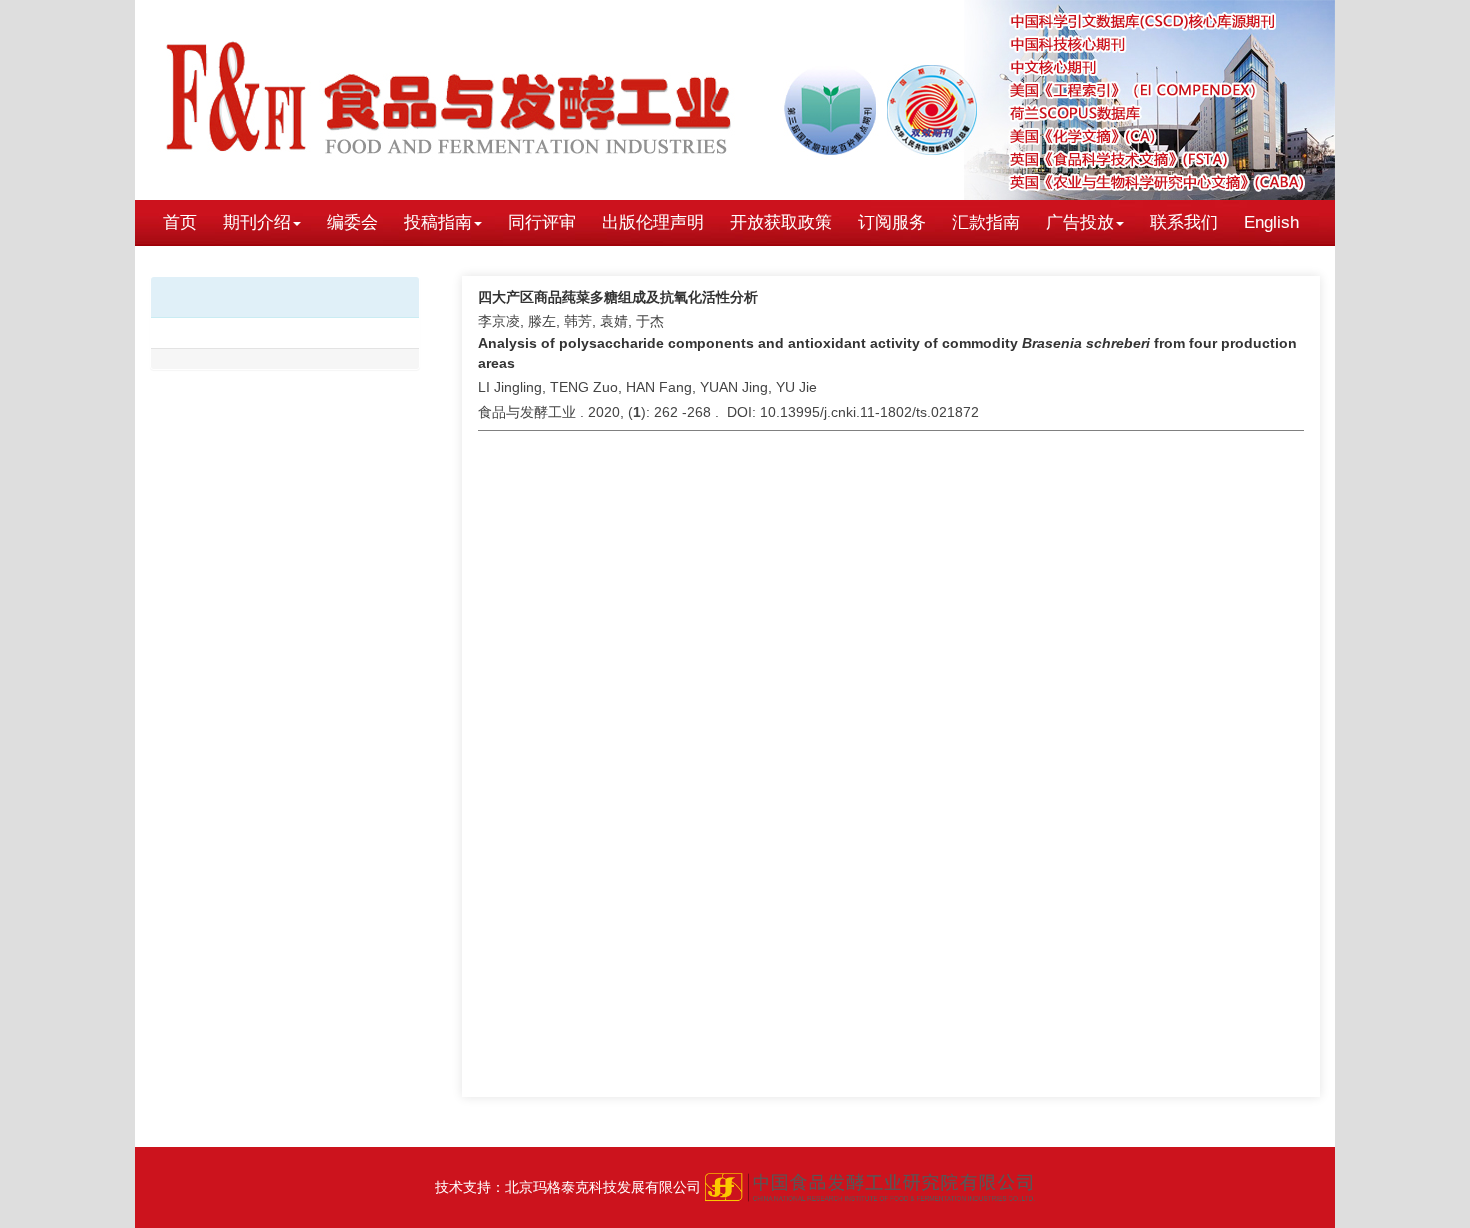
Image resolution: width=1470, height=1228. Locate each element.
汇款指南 (986, 222)
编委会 (352, 222)
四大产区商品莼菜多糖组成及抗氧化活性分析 (618, 297)
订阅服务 (892, 222)
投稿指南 (438, 222)
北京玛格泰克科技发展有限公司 (603, 1187)
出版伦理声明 (653, 222)
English (1271, 222)
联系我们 (1184, 222)
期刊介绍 (257, 222)
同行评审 (542, 222)
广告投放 (1080, 222)
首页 (180, 222)
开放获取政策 (781, 222)
